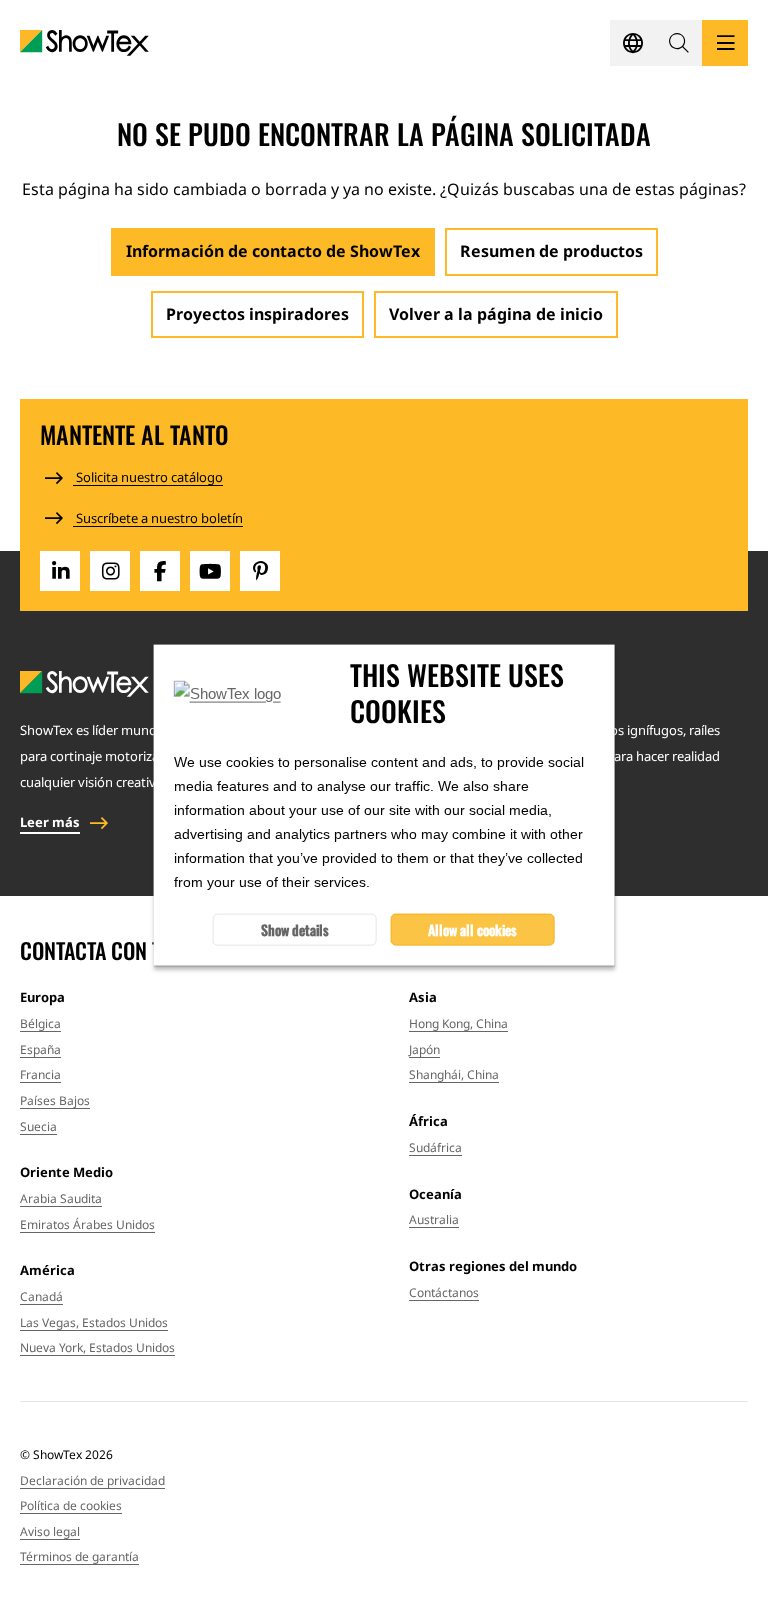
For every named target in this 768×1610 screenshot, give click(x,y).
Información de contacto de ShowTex (273, 251)
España (40, 1049)
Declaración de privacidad (92, 1480)
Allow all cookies (472, 928)
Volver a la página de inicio (496, 314)
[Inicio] (84, 43)
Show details (295, 928)
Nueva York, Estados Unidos (97, 1347)
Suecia (38, 1126)
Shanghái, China (454, 1074)
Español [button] (633, 43)
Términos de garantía (79, 1556)
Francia (40, 1074)
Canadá (41, 1296)
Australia (434, 1219)
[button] (679, 43)
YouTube (210, 571)
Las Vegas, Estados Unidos (94, 1322)
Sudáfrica (435, 1147)
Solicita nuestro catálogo (148, 477)
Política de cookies (71, 1505)
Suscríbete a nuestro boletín (158, 518)
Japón (424, 1049)
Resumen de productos (551, 251)
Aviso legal (50, 1531)
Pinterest (260, 571)
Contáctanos (444, 1292)
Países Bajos (55, 1100)
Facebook (160, 571)
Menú (725, 43)
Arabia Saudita (61, 1198)
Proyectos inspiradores (257, 314)
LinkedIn (60, 571)
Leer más (50, 822)
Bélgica (40, 1023)
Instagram (110, 571)
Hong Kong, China (458, 1023)
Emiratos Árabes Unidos (87, 1224)
